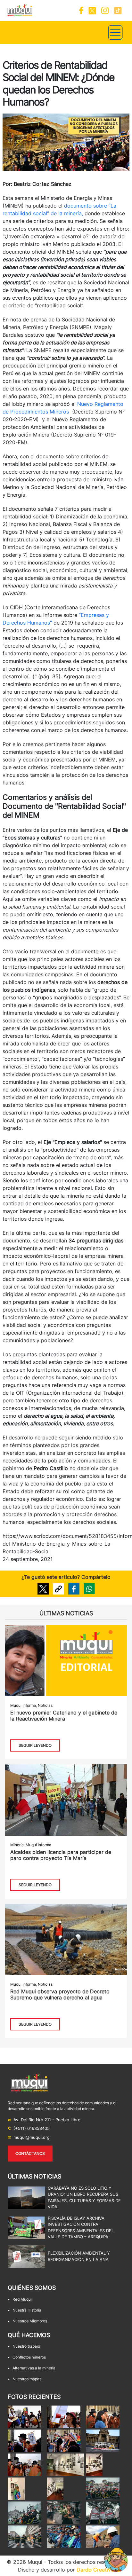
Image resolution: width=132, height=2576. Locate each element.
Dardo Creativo (95, 2570)
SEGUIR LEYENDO (35, 1745)
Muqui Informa (23, 1705)
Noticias (45, 1705)
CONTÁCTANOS (30, 2153)
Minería (17, 1845)
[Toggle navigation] (115, 32)
